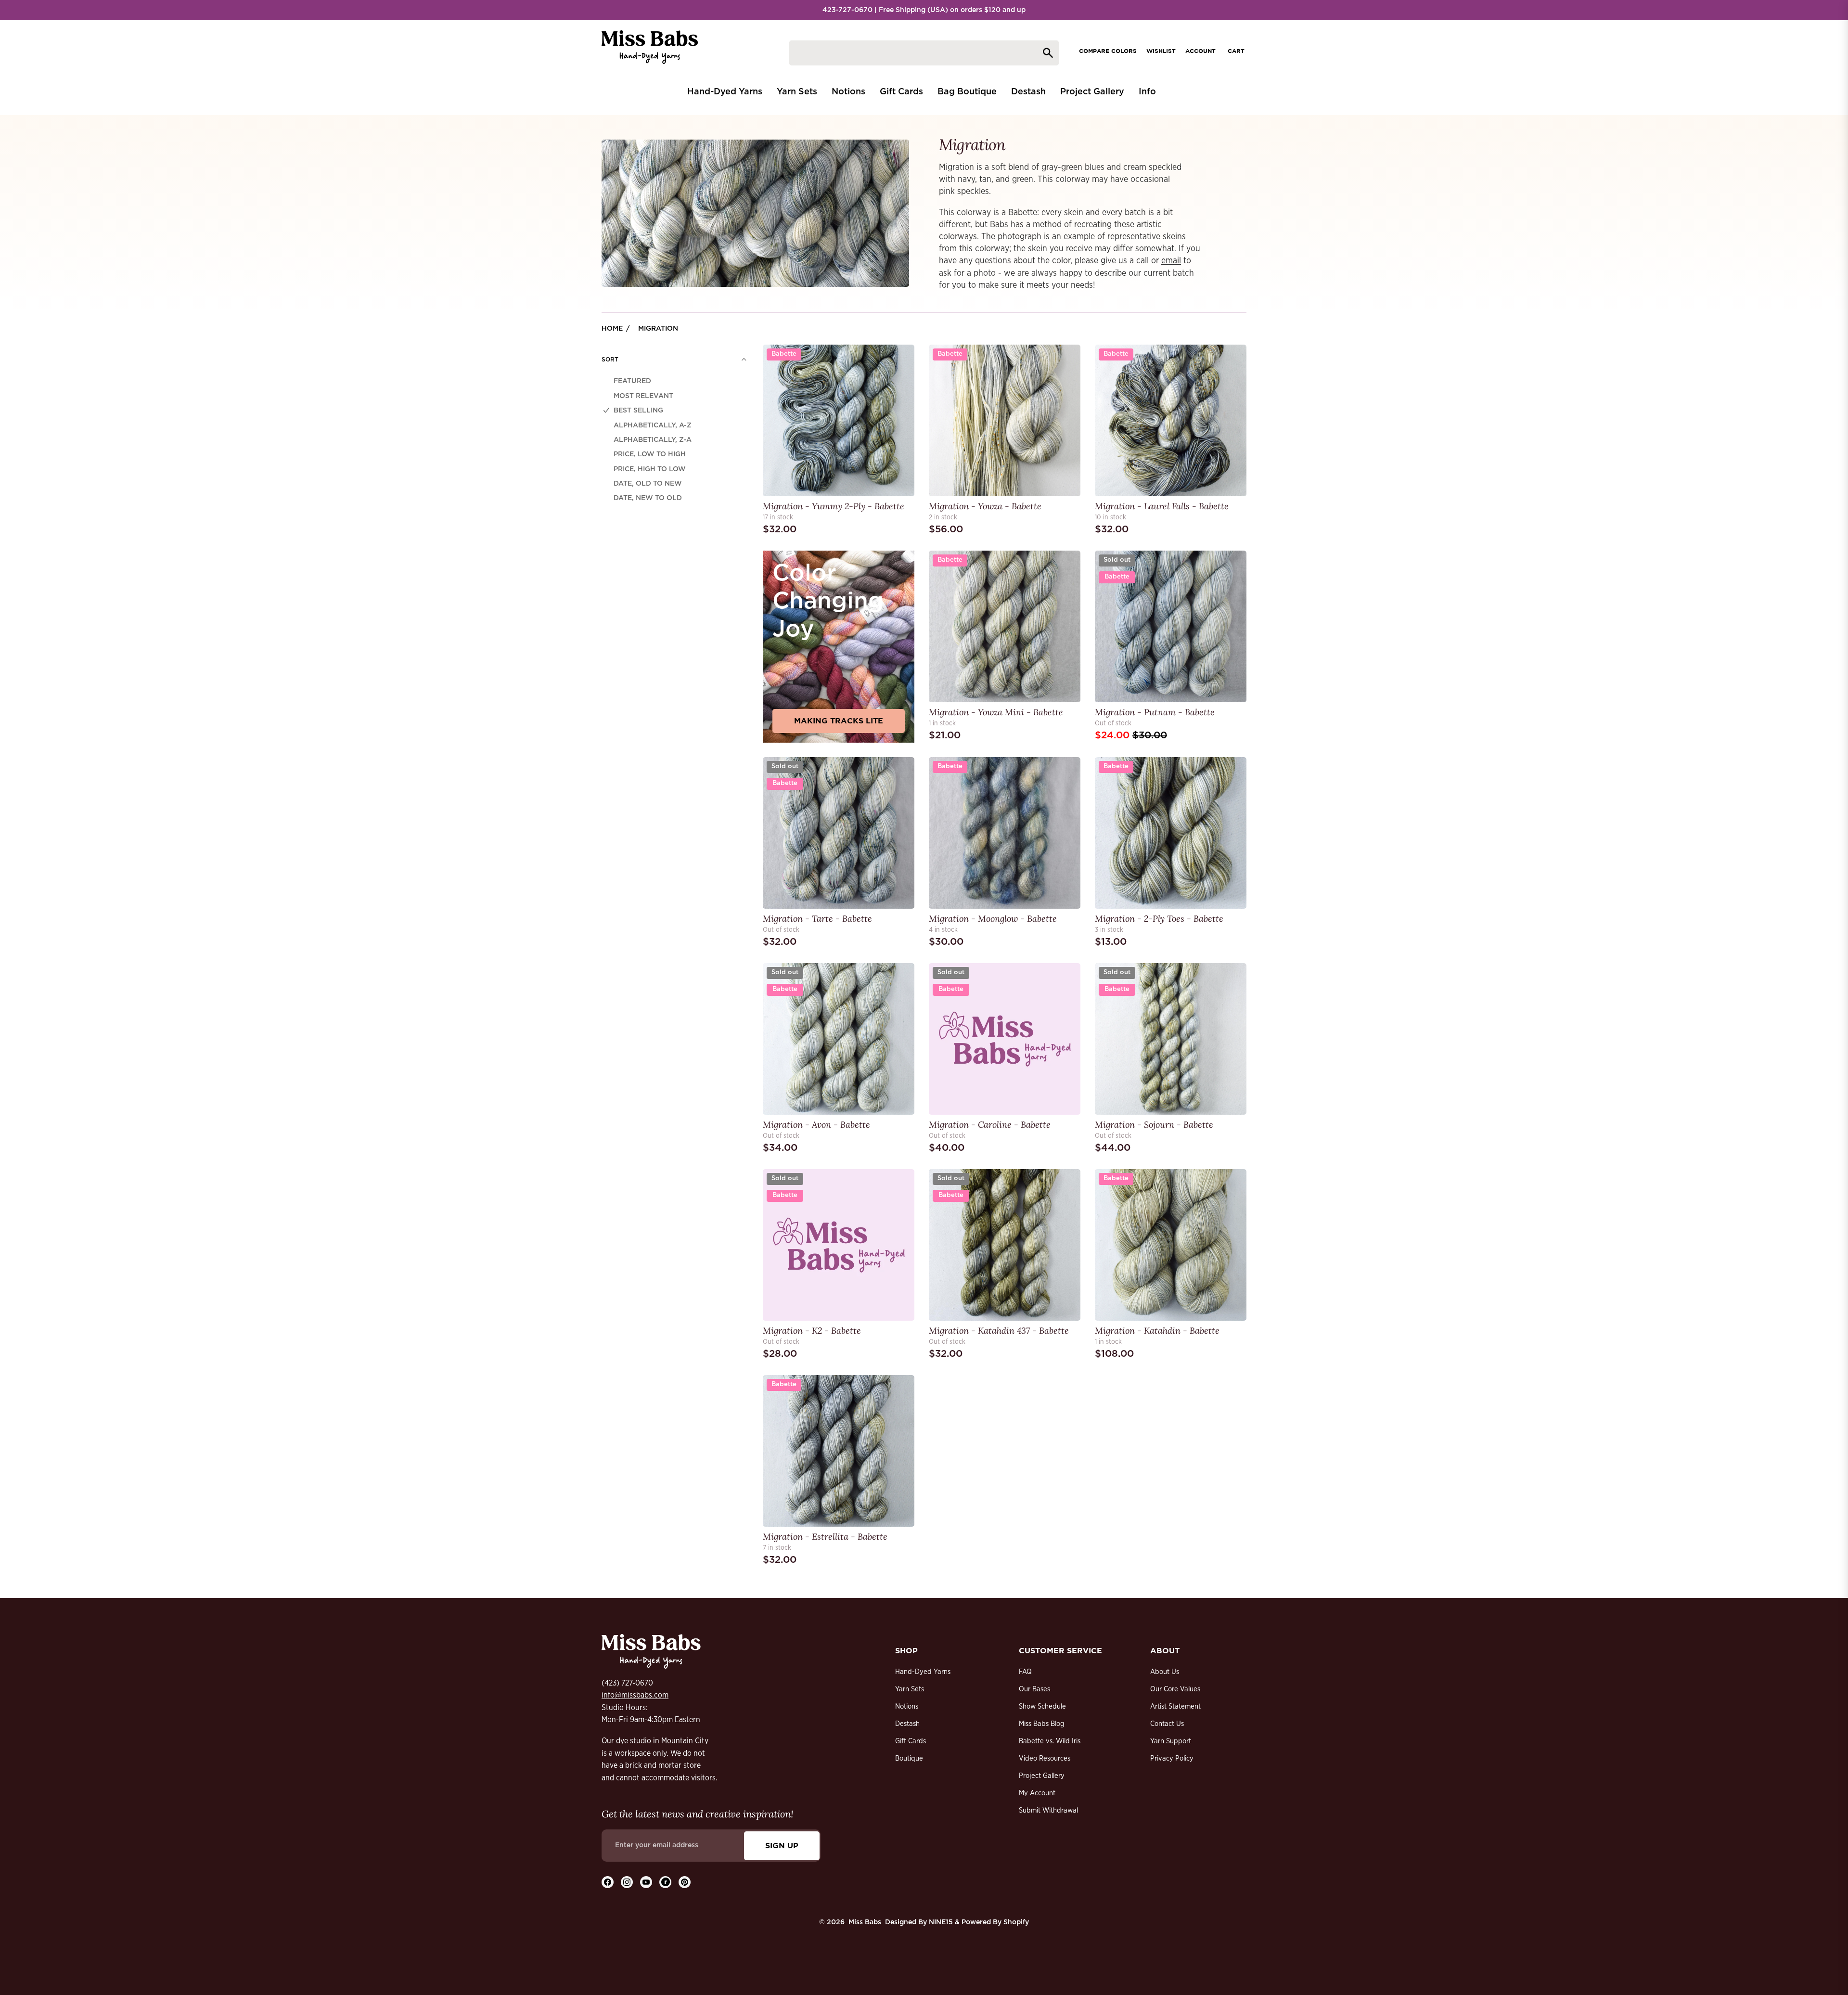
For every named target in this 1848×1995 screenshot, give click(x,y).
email (1171, 261)
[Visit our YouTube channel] (646, 1882)
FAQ (1025, 1672)
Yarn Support (1171, 1741)
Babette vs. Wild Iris (1050, 1741)
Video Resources (1045, 1758)
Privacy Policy (1172, 1758)
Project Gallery (1042, 1776)
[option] (674, 381)
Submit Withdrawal (1048, 1810)
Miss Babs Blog (1042, 1724)
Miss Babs (865, 1922)
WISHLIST (1161, 51)
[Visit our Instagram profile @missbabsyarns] (627, 1882)
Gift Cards (911, 1741)
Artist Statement (1175, 1706)
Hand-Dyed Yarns (923, 1672)
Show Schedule (1042, 1706)
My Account (1037, 1793)
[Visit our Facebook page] (608, 1882)
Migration (658, 329)
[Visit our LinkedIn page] (665, 1882)
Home (612, 329)
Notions (907, 1706)
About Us (1165, 1672)
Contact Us (1167, 1724)
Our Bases (1034, 1689)
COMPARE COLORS (1108, 51)
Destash (907, 1724)
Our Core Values (1175, 1689)
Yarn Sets (910, 1689)
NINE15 (941, 1922)
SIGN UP (782, 1845)
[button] (674, 360)
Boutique (909, 1758)
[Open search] (924, 53)
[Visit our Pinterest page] (685, 1882)
